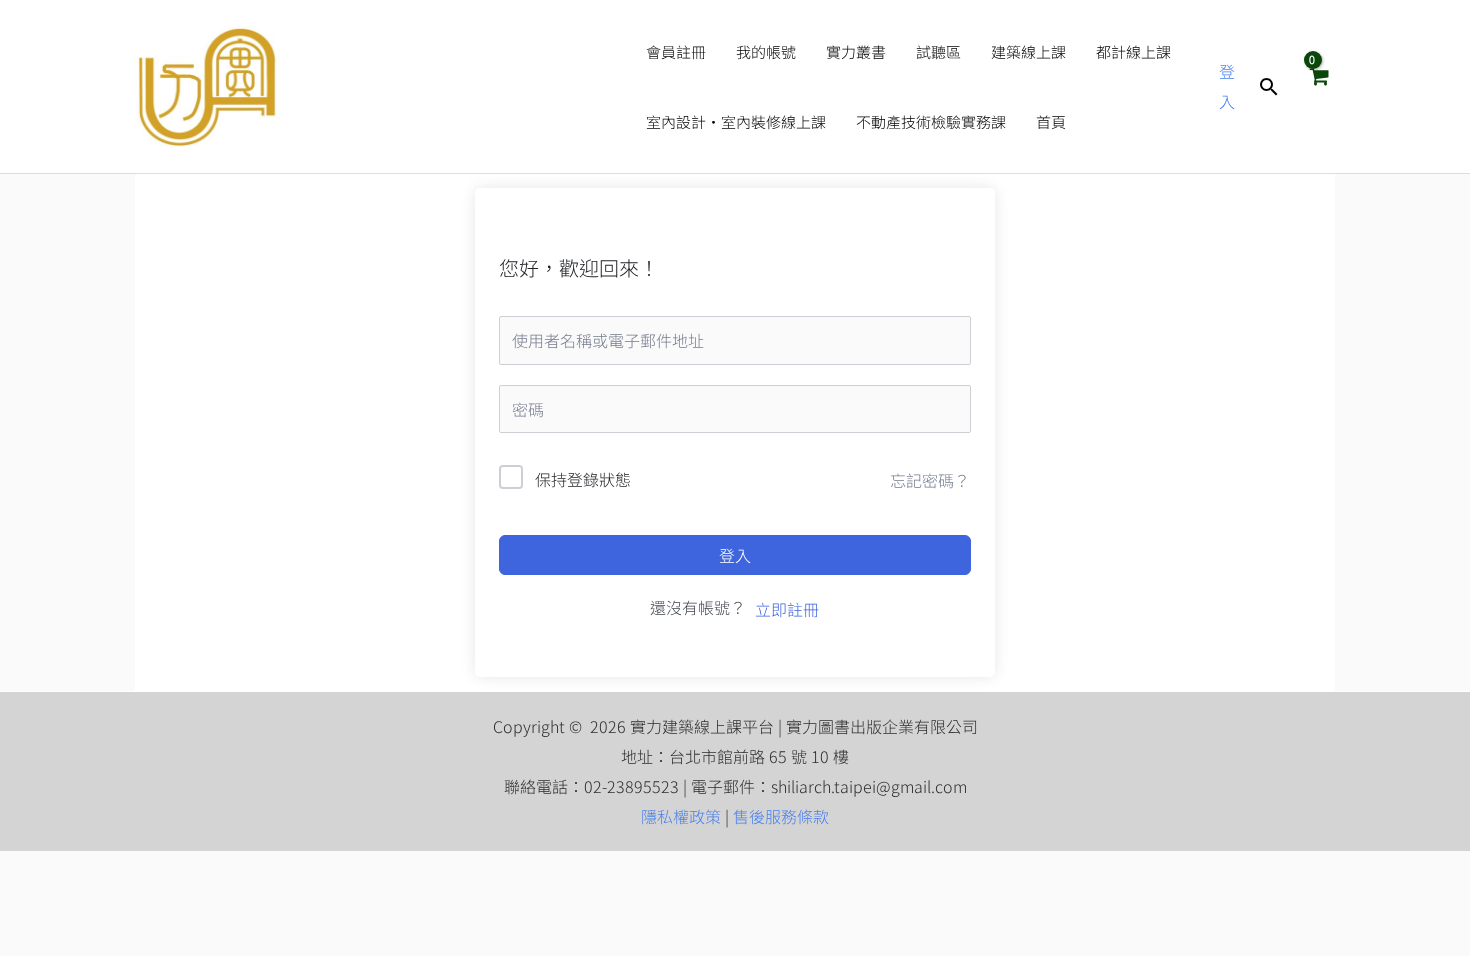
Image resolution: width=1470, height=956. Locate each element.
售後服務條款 (781, 816)
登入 (735, 555)
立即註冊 (787, 609)
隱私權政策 (681, 816)
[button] (1269, 86)
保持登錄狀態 (583, 479)
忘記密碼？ (930, 480)
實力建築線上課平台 (453, 86)
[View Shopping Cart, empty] (1318, 86)
